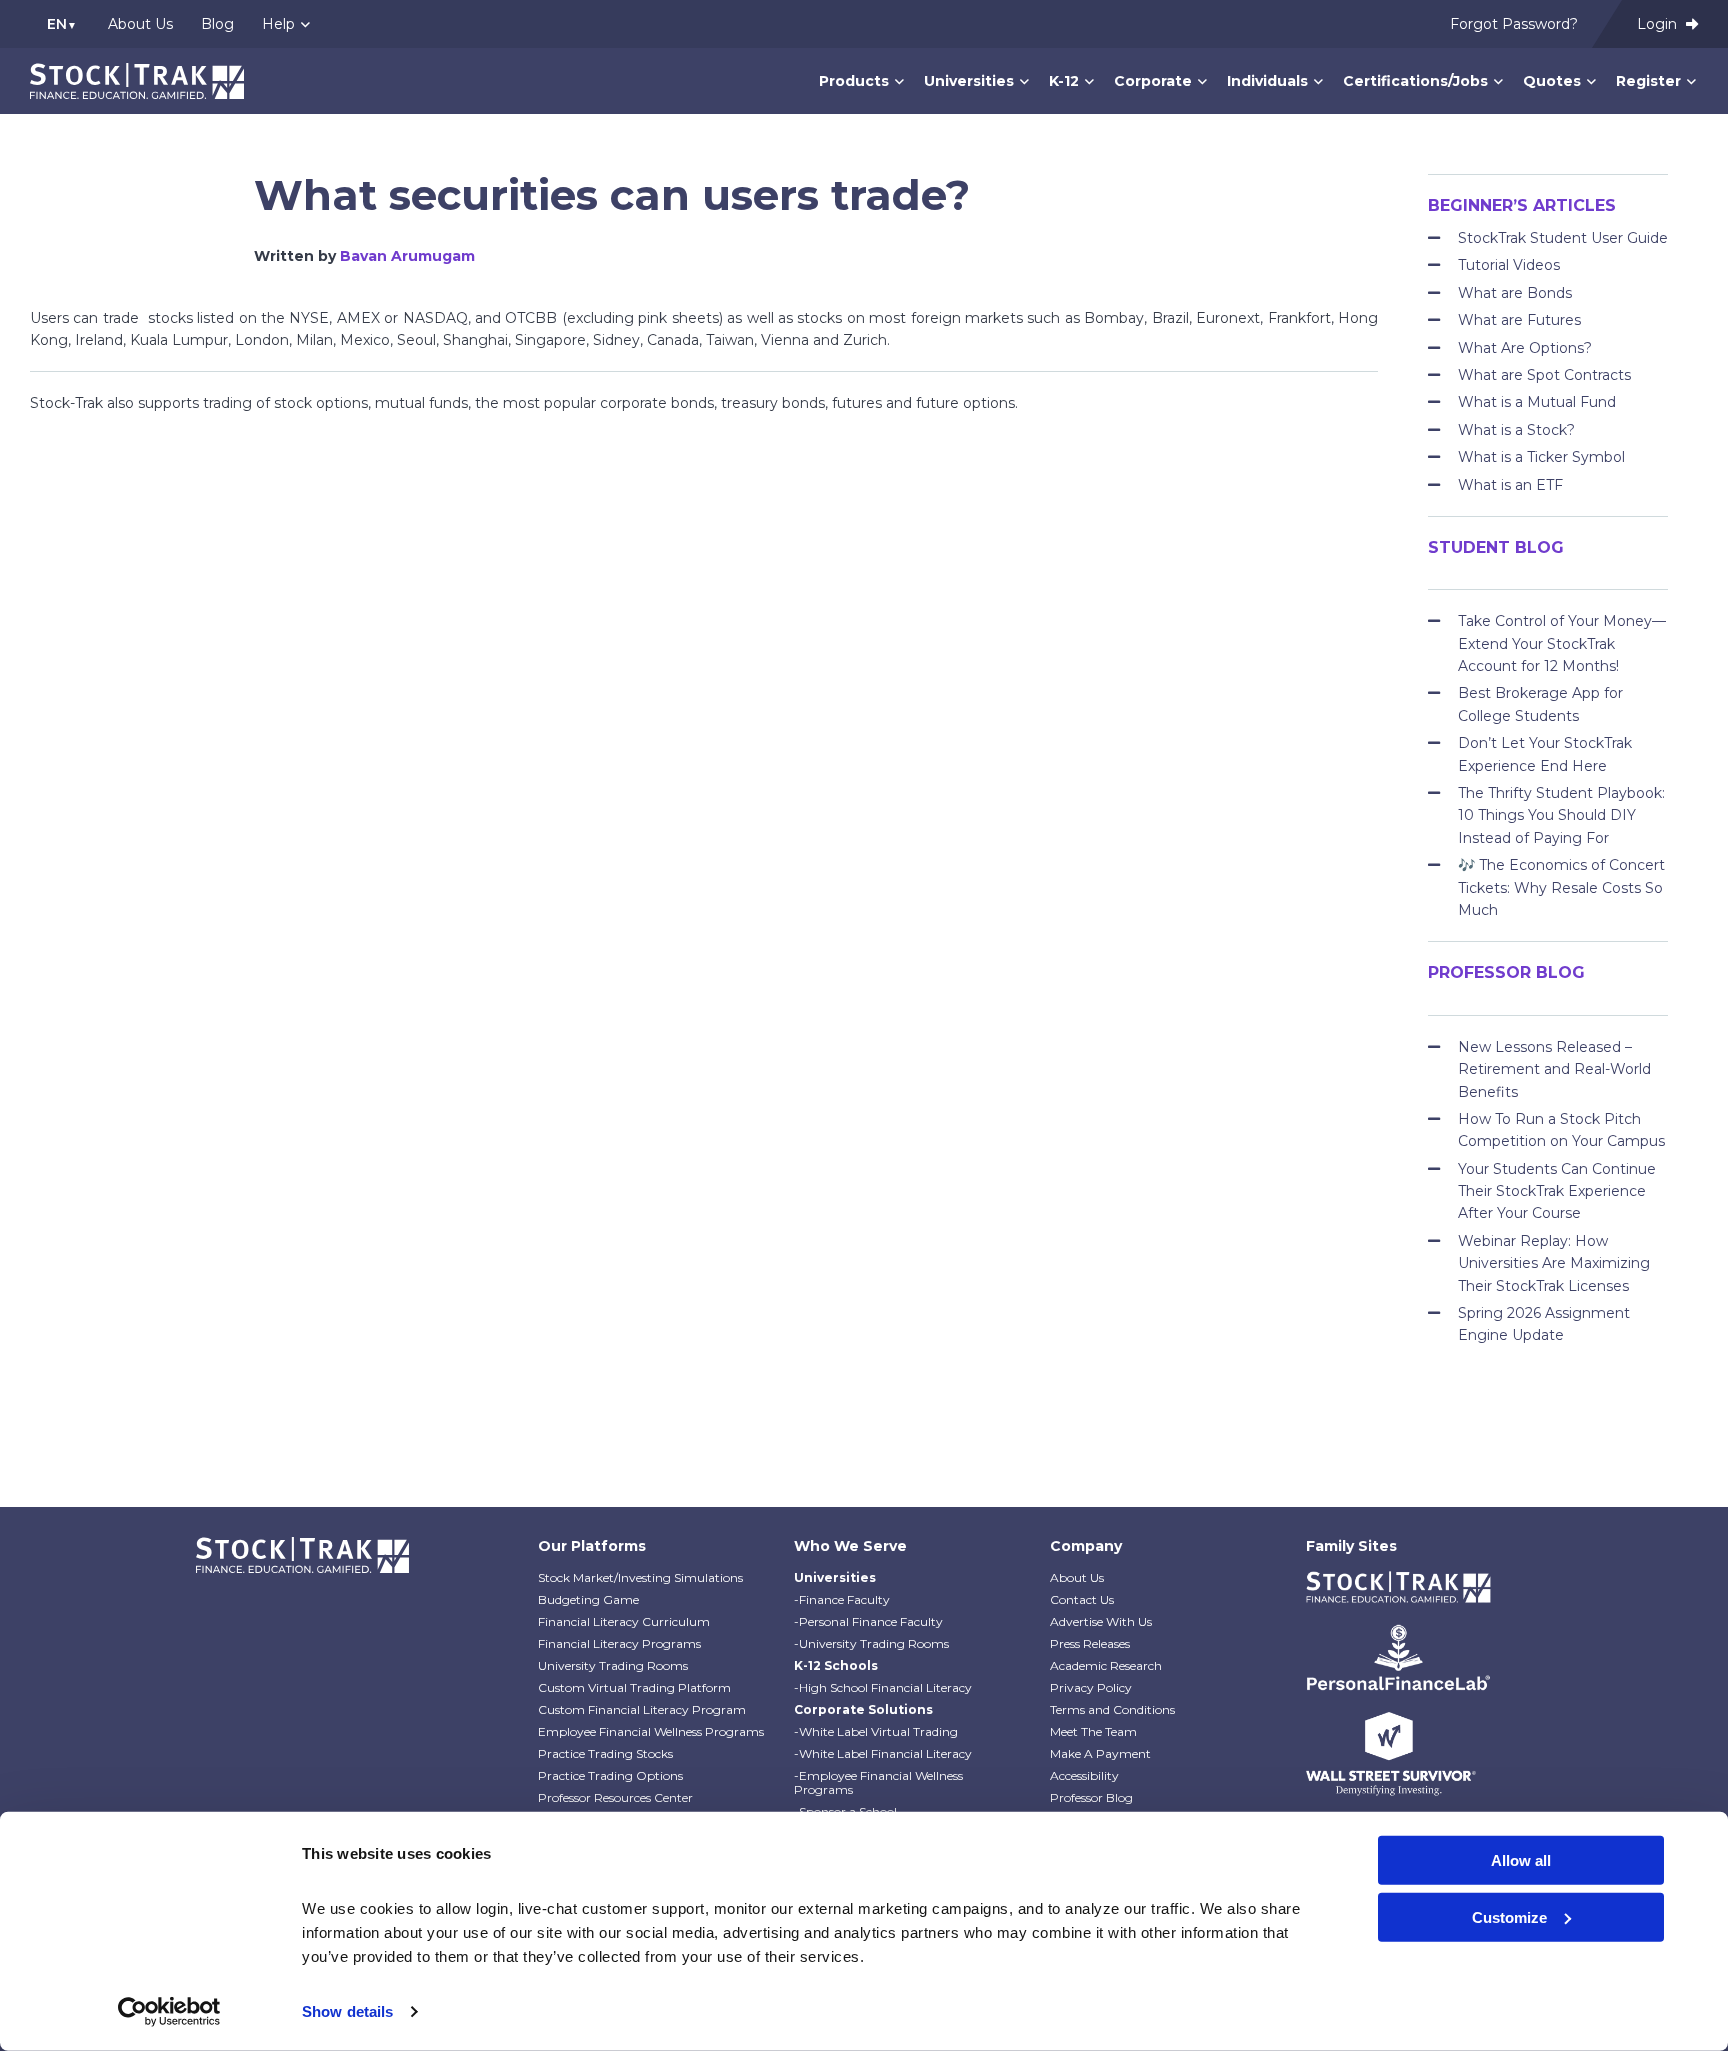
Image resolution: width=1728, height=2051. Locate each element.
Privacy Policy (1091, 1687)
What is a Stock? (1516, 430)
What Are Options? (1525, 348)
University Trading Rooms (613, 1665)
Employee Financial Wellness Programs (651, 1731)
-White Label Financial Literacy (883, 1753)
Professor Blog (1091, 1797)
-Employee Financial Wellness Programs (878, 1782)
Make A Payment (1100, 1753)
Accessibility (1084, 1775)
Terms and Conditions (1112, 1709)
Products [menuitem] (854, 81)
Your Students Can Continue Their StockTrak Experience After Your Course (1557, 1191)
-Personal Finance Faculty (868, 1621)
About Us (1077, 1577)
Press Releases (1090, 1643)
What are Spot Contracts (1544, 375)
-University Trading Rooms (871, 1643)
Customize (1509, 1916)
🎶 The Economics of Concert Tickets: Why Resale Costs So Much (1561, 887)
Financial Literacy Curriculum (624, 1621)
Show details (347, 2011)
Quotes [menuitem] (1552, 81)
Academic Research (1106, 1665)
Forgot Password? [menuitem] (1514, 24)
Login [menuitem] (1659, 24)
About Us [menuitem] (140, 24)
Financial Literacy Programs (619, 1643)
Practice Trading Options (610, 1775)
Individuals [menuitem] (1267, 81)
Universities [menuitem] (969, 81)
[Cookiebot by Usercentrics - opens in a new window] (169, 2012)
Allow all (1521, 1860)
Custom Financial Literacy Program (642, 1709)
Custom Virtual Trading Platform (634, 1687)
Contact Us (1082, 1599)
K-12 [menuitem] (1064, 81)
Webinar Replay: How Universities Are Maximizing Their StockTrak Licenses (1554, 1263)
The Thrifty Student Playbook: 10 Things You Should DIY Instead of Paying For (1561, 815)
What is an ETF (1510, 485)
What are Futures (1519, 320)
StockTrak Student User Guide (1563, 238)
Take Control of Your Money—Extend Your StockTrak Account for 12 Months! (1562, 643)
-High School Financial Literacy (883, 1687)
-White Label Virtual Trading (876, 1731)
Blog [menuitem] (217, 24)
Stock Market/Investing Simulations (640, 1577)
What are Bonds (1515, 293)
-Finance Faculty (842, 1599)
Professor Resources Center (615, 1797)
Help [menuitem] (278, 24)
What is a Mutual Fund (1537, 402)
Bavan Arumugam (407, 256)
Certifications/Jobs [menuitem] (1415, 81)
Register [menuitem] (1648, 81)
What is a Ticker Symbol (1541, 457)
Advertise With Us (1101, 1621)
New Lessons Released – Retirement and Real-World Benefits (1554, 1069)
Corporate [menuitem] (1153, 81)
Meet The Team (1093, 1731)
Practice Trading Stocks (605, 1753)
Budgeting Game (588, 1599)
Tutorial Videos (1509, 265)
